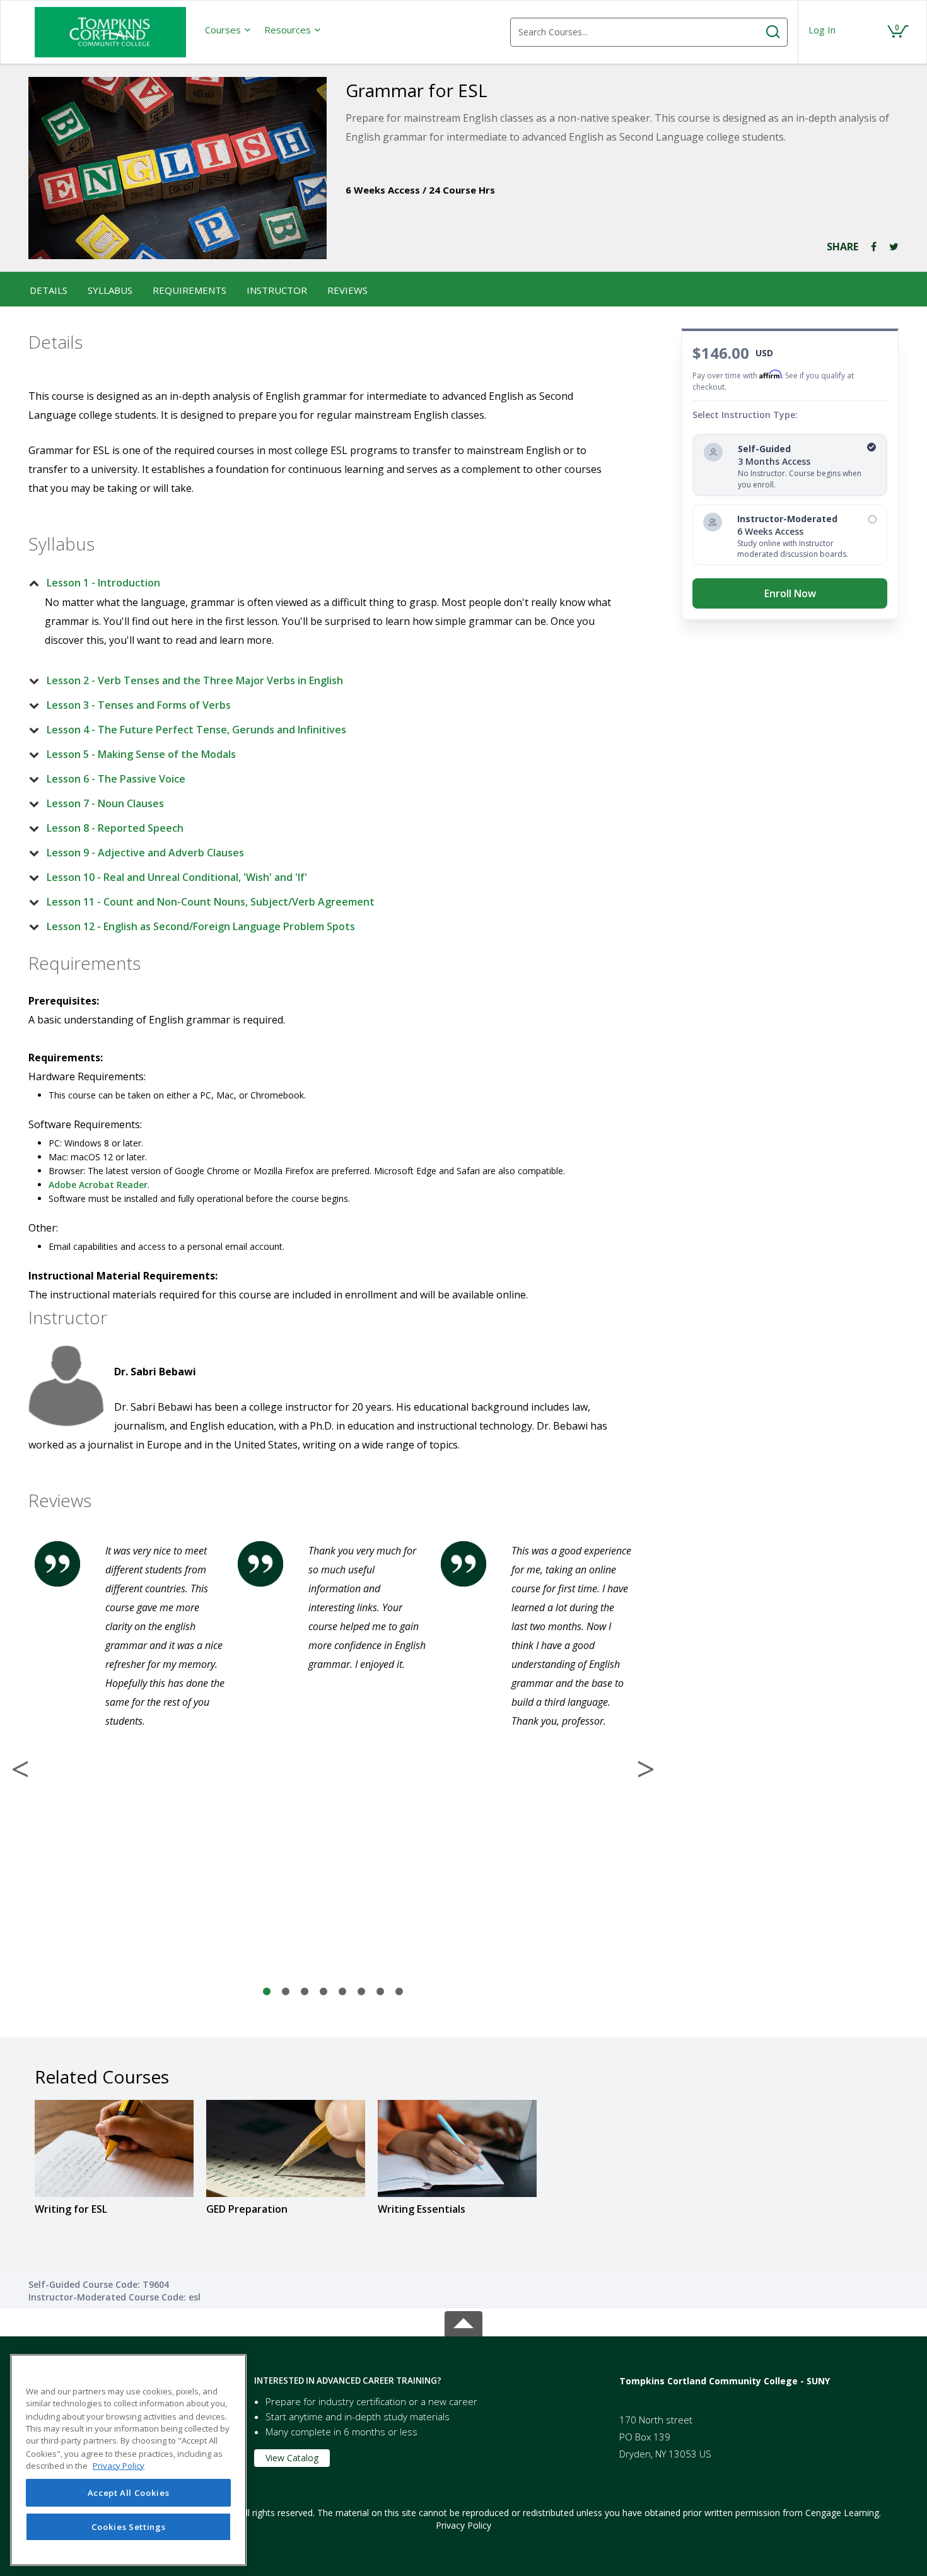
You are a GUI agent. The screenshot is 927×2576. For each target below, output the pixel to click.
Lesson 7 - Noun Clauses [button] (105, 803)
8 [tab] (399, 1992)
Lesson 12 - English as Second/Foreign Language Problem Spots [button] (201, 926)
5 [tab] (342, 1992)
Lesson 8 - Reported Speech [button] (115, 828)
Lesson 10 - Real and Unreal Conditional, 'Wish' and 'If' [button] (177, 877)
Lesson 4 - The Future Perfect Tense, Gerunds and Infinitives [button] (196, 730)
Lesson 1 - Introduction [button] (103, 583)
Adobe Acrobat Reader (98, 1185)
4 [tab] (324, 1992)
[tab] (323, 583)
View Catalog (292, 2458)
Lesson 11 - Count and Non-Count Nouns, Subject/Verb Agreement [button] (211, 902)
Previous (20, 1769)
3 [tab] (305, 1992)
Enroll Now (790, 593)
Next (646, 1769)
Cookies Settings (129, 2527)
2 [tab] (286, 1992)
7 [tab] (380, 1992)
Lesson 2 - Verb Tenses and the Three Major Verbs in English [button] (195, 680)
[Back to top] (463, 2322)
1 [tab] (267, 1992)
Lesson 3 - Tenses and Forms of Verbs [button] (139, 705)
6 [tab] (361, 1992)
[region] (128, 2460)
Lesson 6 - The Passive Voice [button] (116, 779)
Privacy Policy (463, 2525)
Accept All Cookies (129, 2493)
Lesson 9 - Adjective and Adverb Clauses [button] (145, 853)
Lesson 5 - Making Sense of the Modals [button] (141, 754)
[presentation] (228, 30)
